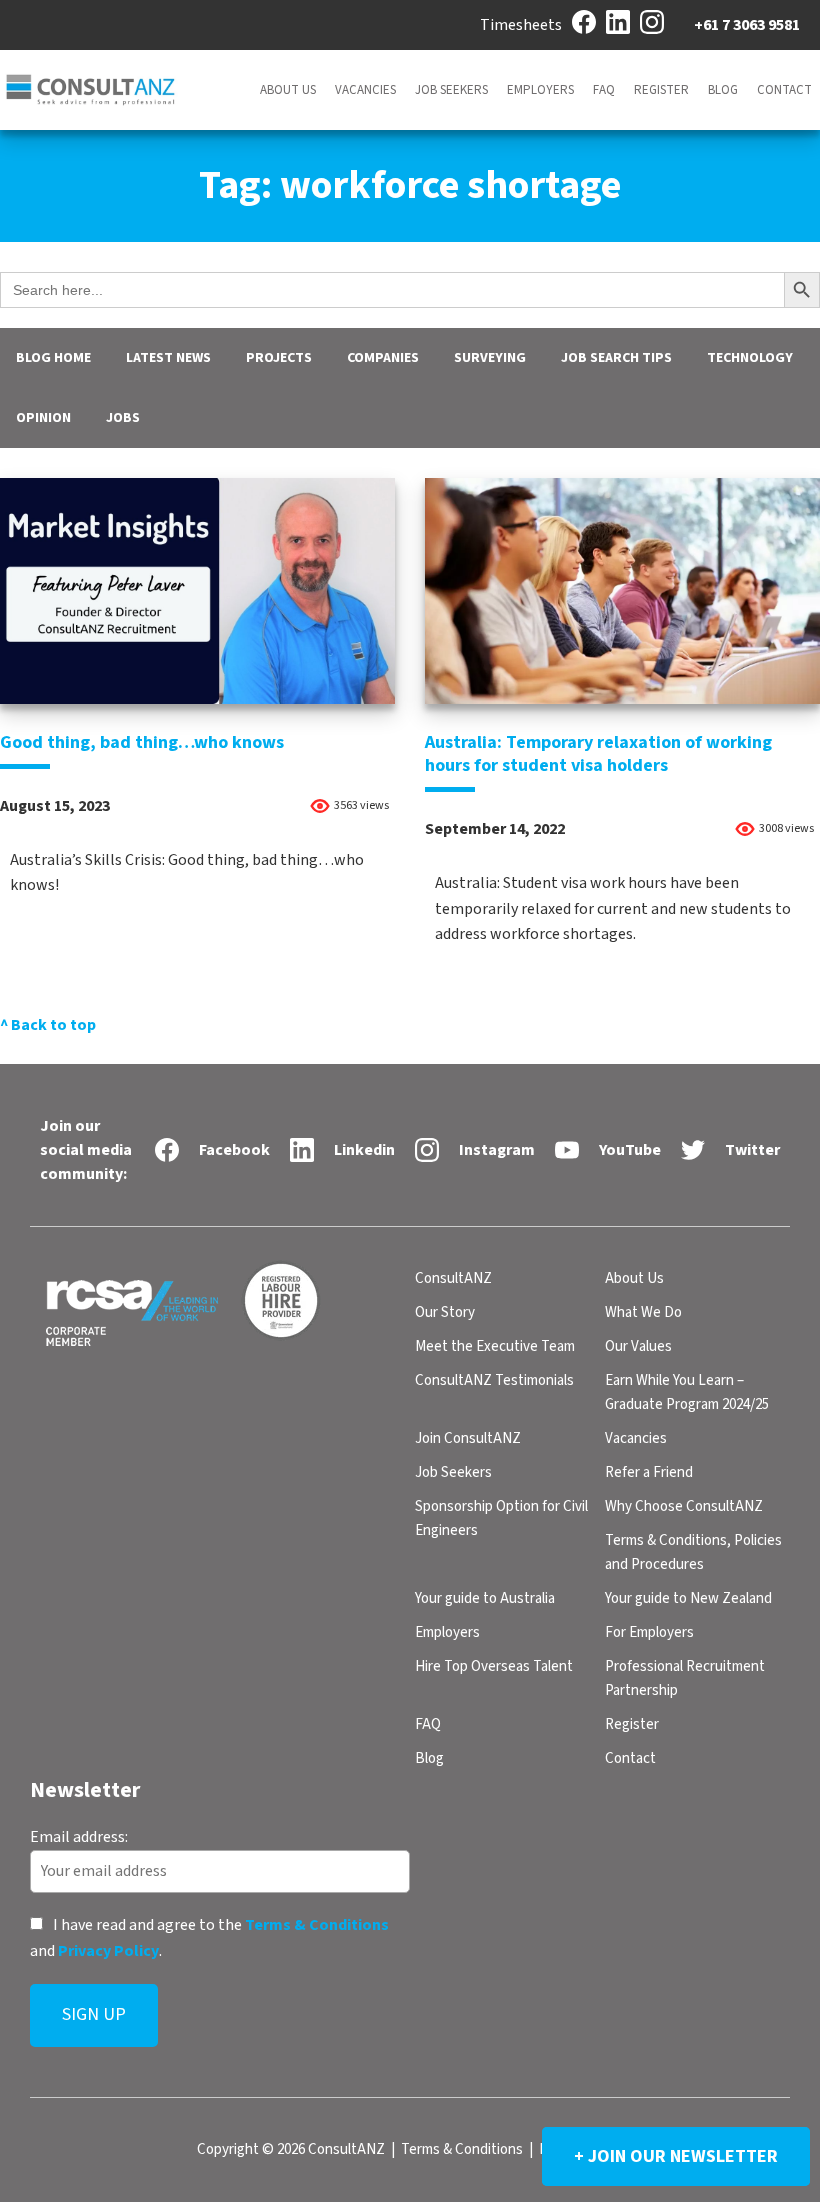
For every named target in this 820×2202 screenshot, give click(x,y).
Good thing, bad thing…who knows (142, 742)
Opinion (43, 418)
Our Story (445, 1312)
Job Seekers (451, 90)
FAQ (604, 90)
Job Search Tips (616, 358)
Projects (279, 358)
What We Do (643, 1312)
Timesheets (521, 25)
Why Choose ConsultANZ (684, 1506)
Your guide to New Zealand (688, 1598)
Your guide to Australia (485, 1598)
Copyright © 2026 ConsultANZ (291, 2149)
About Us (288, 90)
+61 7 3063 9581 (747, 25)
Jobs (123, 418)
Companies (383, 358)
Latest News (168, 358)
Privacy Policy (108, 1950)
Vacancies (365, 90)
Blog (723, 90)
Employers (540, 90)
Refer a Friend (649, 1472)
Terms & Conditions (317, 1925)
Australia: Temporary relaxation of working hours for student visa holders (598, 754)
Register (661, 90)
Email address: (79, 1836)
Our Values (638, 1346)
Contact (784, 90)
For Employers (649, 1632)
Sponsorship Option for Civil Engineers (501, 1518)
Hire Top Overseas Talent (494, 1666)
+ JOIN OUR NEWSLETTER (676, 2156)
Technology (750, 358)
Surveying (490, 358)
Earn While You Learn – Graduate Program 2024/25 (687, 1392)
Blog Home (53, 358)
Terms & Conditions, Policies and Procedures (693, 1552)
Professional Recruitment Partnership (685, 1678)
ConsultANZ (453, 1278)
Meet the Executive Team (495, 1346)
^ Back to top (48, 1025)
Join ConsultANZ (468, 1438)
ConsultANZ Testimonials (494, 1380)
